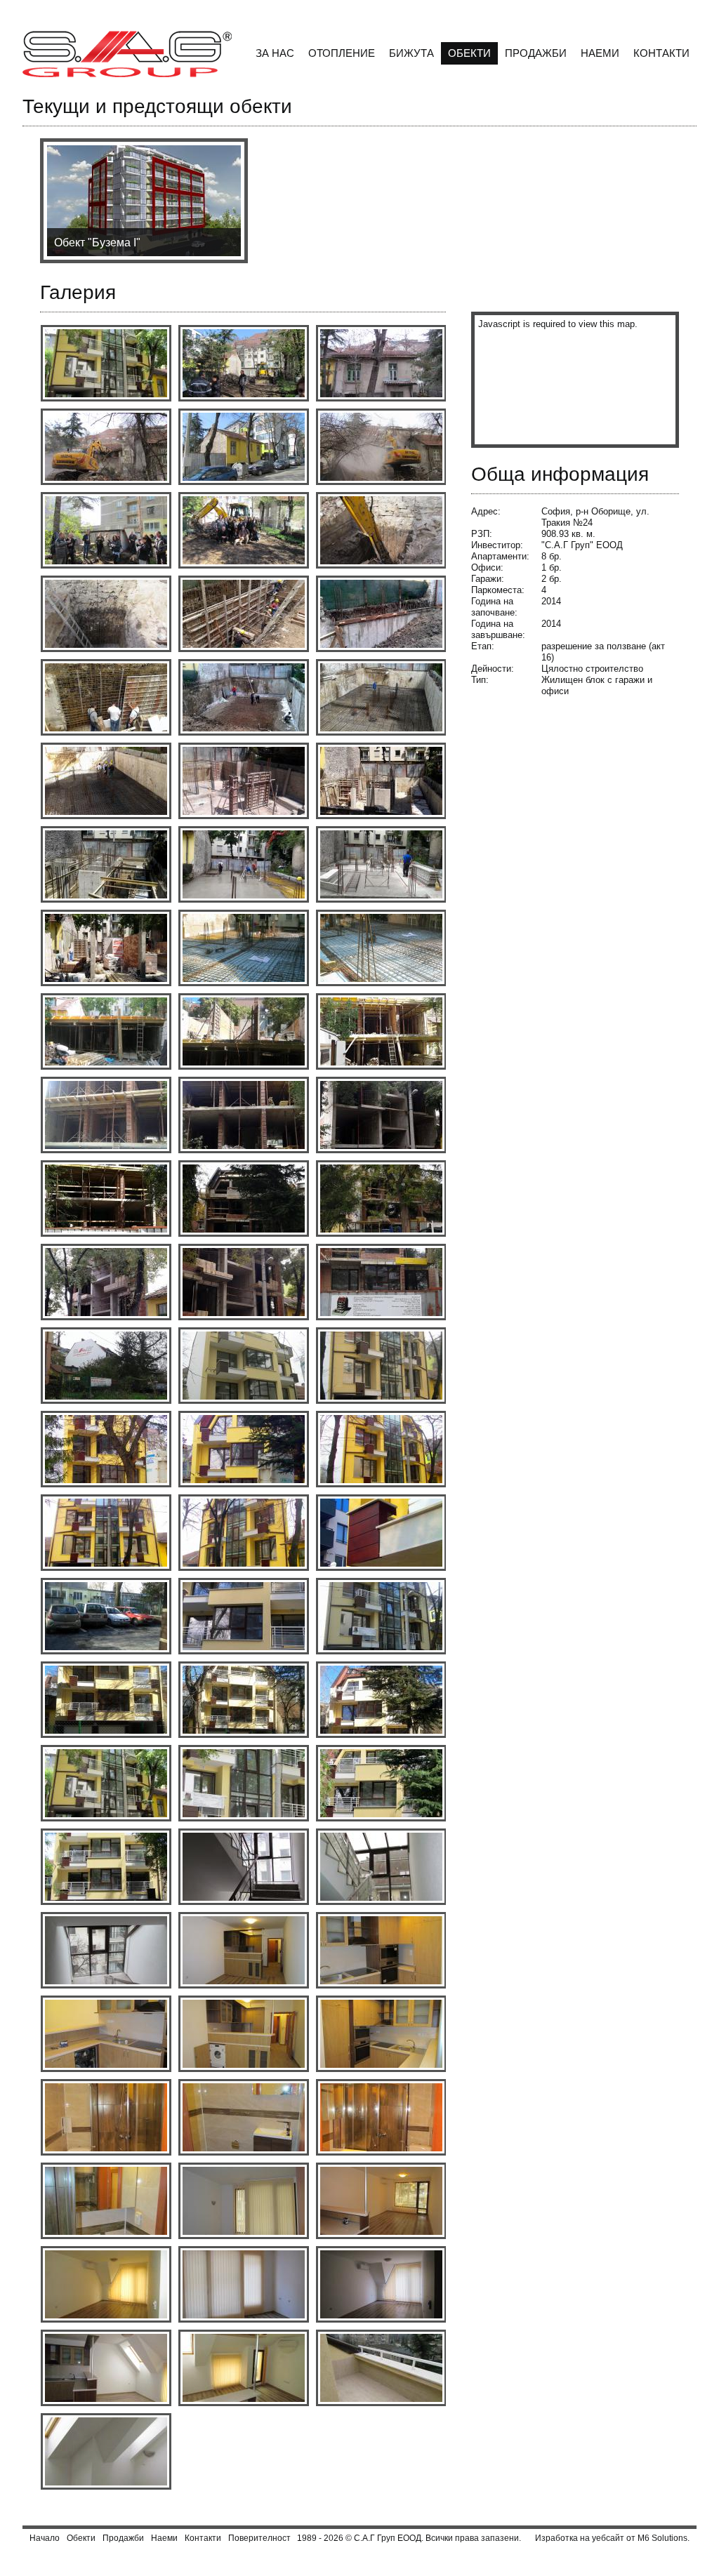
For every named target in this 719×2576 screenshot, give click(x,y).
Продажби (536, 53)
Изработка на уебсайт (580, 2538)
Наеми (600, 53)
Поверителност (259, 2538)
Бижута (411, 53)
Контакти (661, 53)
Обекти (469, 53)
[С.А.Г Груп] (127, 55)
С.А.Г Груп (375, 2538)
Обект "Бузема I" (97, 243)
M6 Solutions (662, 2538)
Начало (45, 2538)
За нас (275, 53)
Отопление (342, 53)
